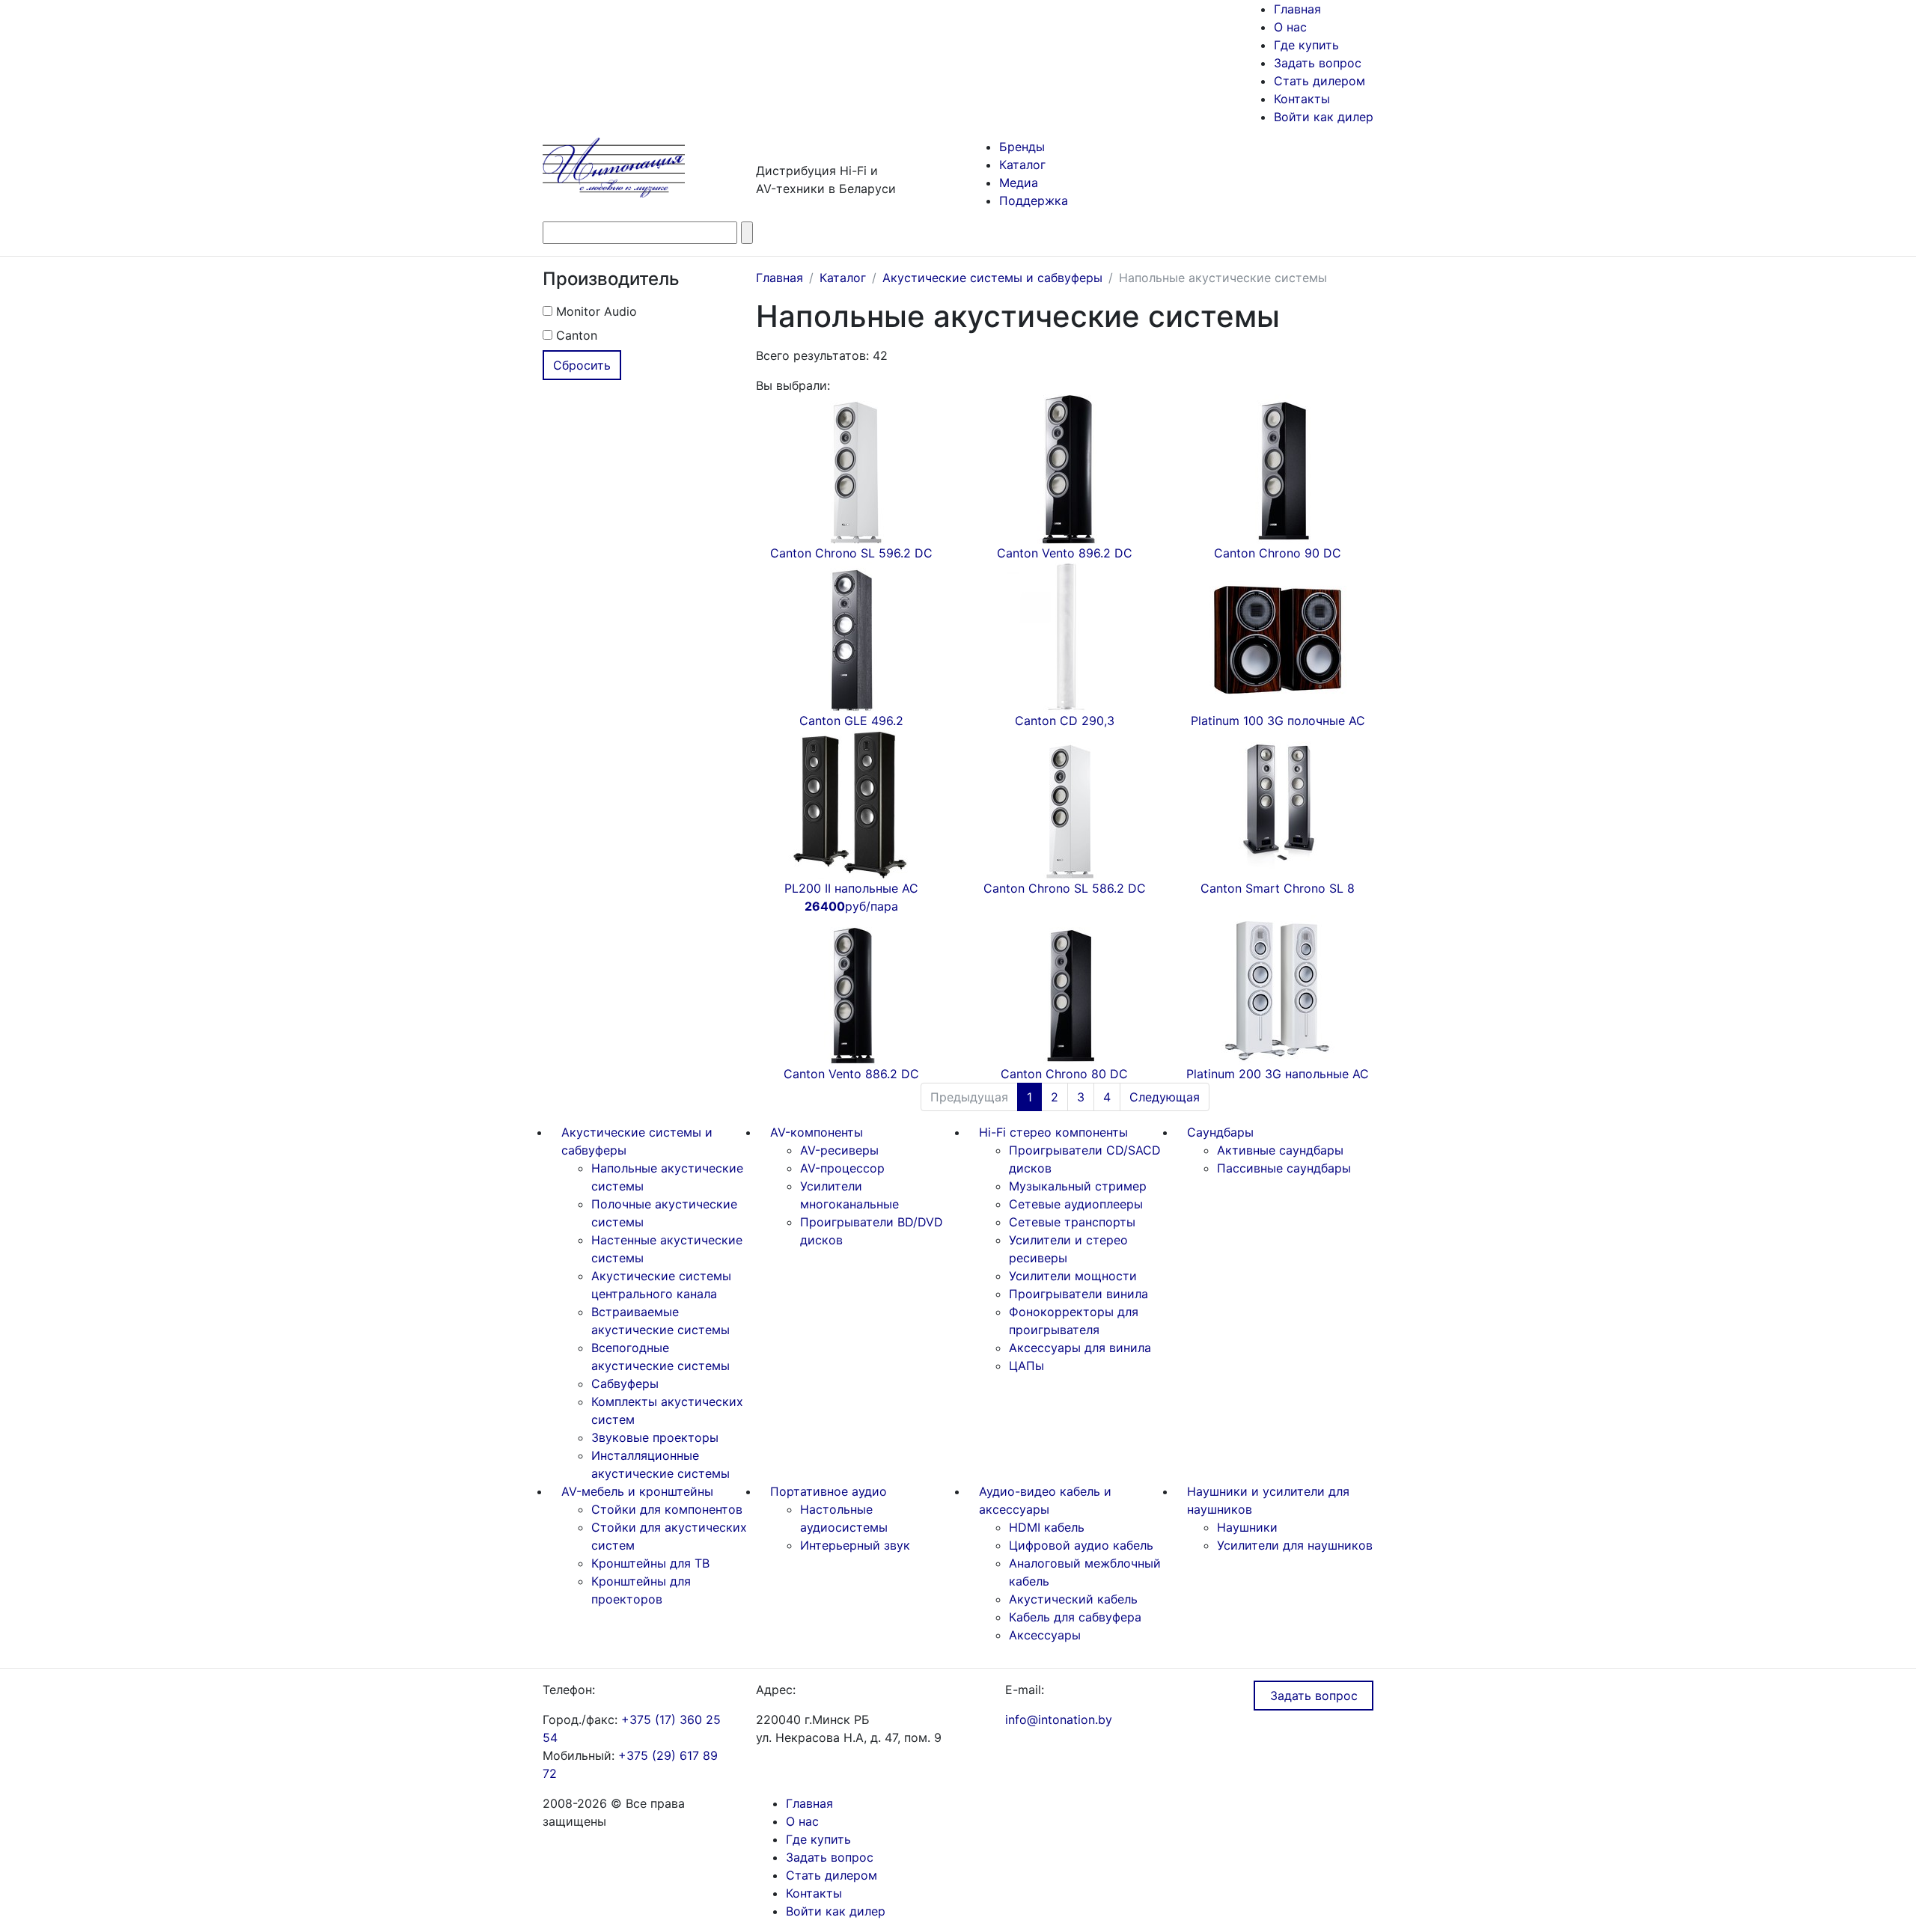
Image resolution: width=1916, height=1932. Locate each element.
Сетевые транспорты (1072, 1222)
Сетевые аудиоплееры (1076, 1204)
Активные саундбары (1280, 1150)
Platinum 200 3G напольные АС (1278, 1074)
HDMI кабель (1047, 1527)
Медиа (1019, 183)
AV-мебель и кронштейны (637, 1491)
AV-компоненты (817, 1132)
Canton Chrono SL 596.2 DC (851, 553)
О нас (1290, 27)
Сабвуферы (625, 1384)
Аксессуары (1045, 1635)
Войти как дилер (1324, 117)
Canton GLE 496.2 (851, 721)
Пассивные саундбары (1284, 1168)
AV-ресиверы (839, 1150)
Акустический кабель (1073, 1599)
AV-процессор (842, 1168)
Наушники (1247, 1527)
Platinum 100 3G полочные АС (1278, 721)
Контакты (1302, 99)
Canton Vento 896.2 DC (1065, 553)
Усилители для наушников (1295, 1545)
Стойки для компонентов (667, 1509)
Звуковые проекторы (655, 1437)
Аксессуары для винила (1080, 1348)
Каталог (1022, 165)
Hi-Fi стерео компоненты (1053, 1132)
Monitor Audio (595, 311)
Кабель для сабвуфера (1075, 1617)
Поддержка (1034, 201)
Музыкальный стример (1078, 1186)
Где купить (1306, 45)
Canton (575, 335)
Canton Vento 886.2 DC (851, 1074)
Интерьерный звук (855, 1545)
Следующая (1165, 1097)
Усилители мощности (1073, 1276)
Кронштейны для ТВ (650, 1563)
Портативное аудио (829, 1491)
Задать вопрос (1318, 63)
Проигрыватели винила (1078, 1294)
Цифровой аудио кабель (1081, 1545)
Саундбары (1220, 1132)
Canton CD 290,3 (1065, 721)
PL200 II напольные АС (851, 897)
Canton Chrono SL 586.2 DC (1065, 888)
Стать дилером (1319, 81)
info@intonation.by (1059, 1719)
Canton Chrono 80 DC (1064, 1074)
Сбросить (582, 365)
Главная (1297, 9)
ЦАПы (1026, 1366)
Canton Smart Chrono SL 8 (1278, 888)
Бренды (1022, 147)
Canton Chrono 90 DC (1278, 553)
